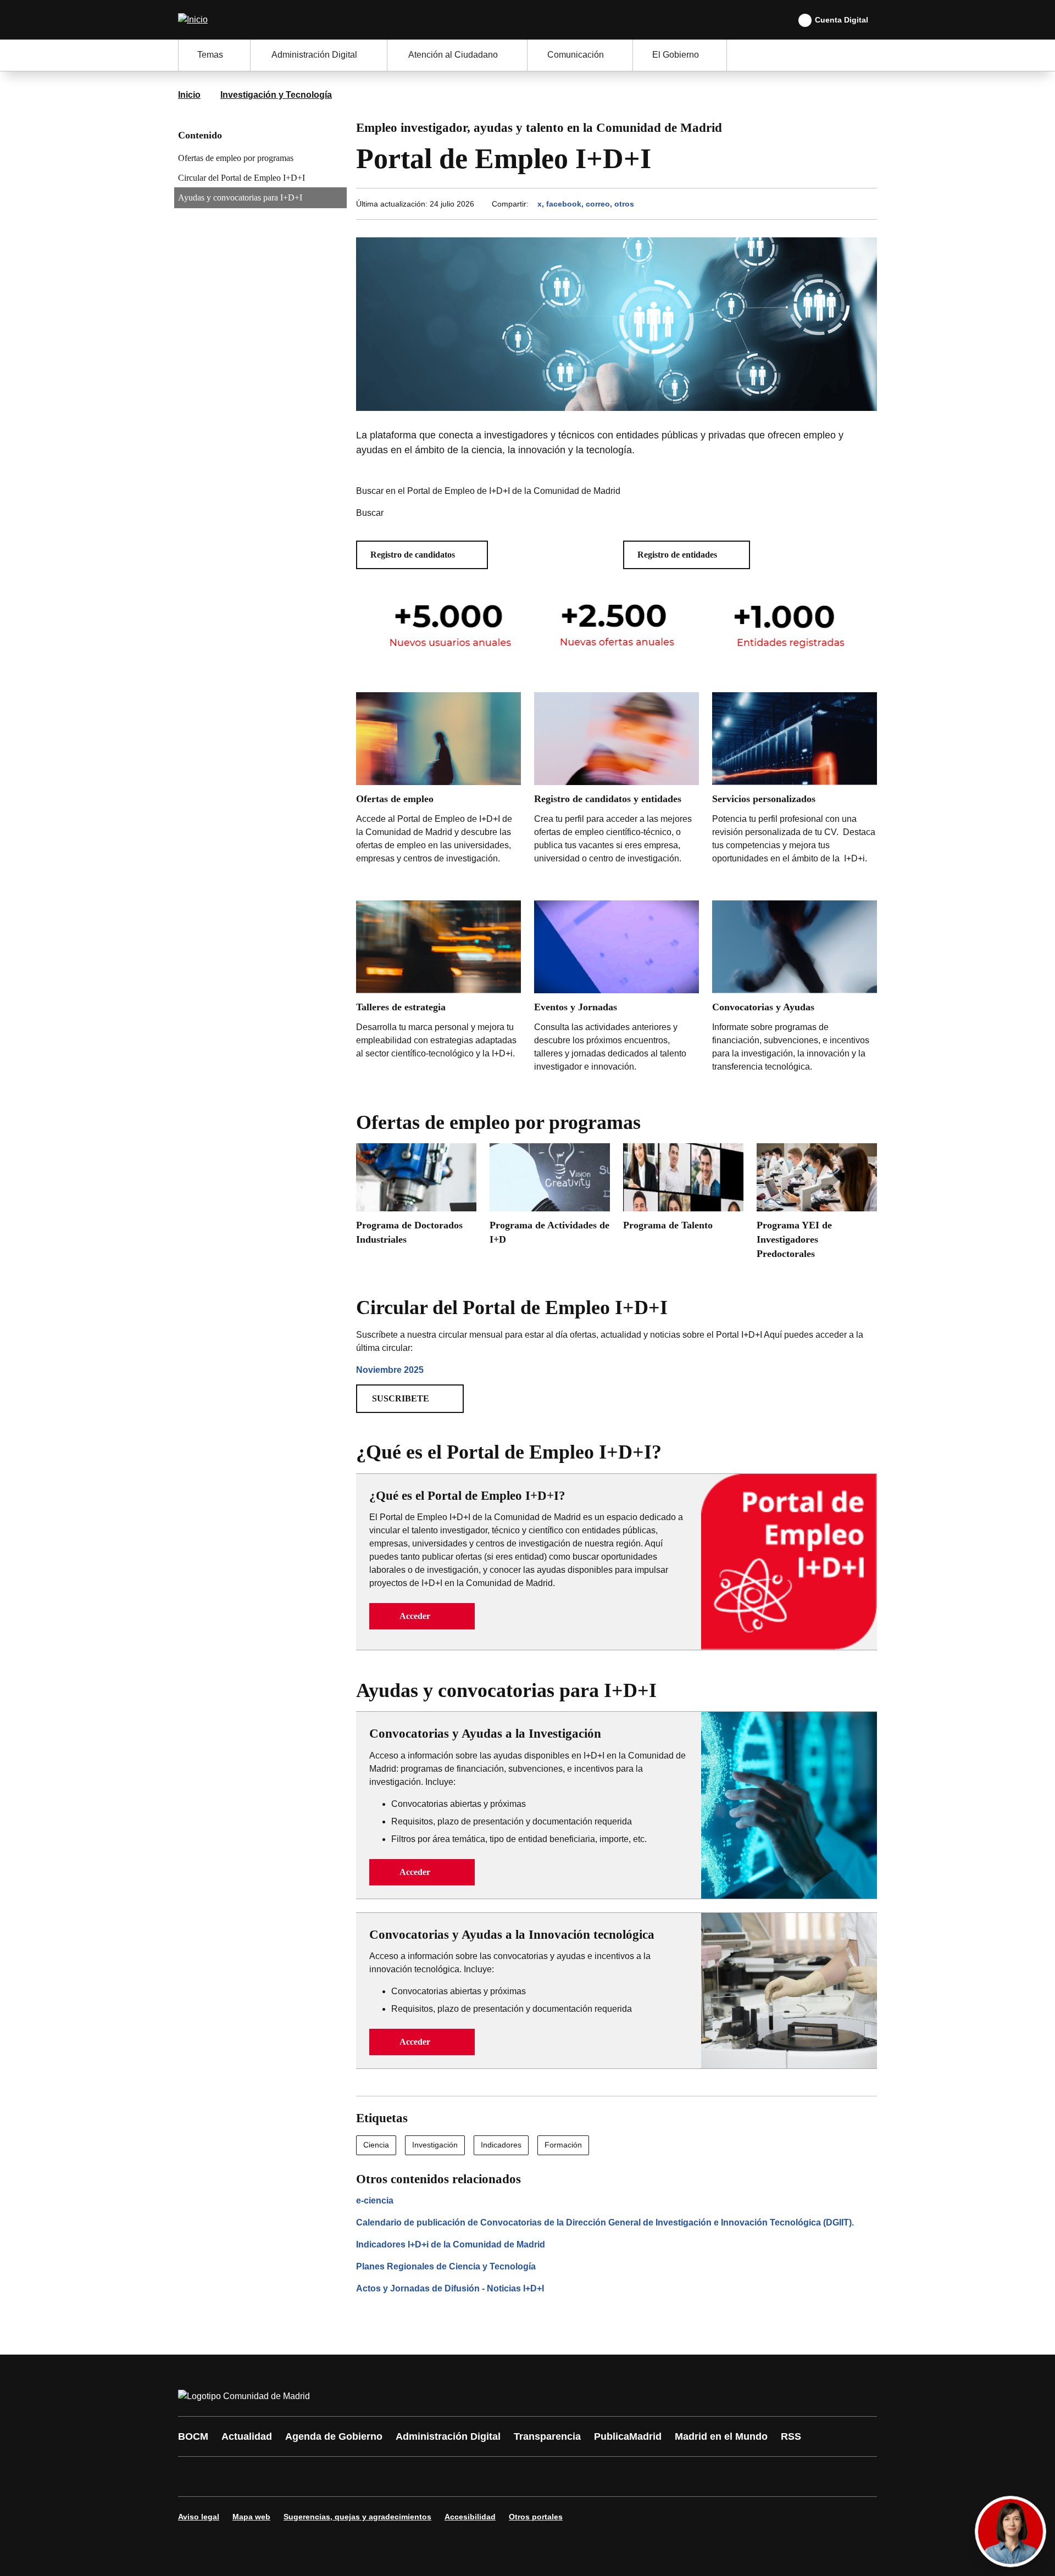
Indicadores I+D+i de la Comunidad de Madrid (451, 2244)
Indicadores (501, 2145)
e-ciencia (375, 2201)
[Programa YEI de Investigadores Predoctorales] (817, 1205)
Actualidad (247, 2436)
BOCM (193, 2436)
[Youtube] (292, 2477)
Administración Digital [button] (314, 55)
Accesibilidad (470, 2517)
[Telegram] (457, 2477)
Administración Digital (448, 2436)
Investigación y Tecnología (276, 95)
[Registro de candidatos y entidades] (617, 781)
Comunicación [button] (576, 55)
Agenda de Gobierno (334, 2436)
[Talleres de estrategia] (438, 991)
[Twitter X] (259, 2477)
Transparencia (547, 2436)
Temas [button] (210, 55)
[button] (422, 555)
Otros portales (536, 2517)
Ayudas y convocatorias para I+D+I (240, 197)
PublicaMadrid (628, 2436)
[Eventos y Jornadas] (617, 989)
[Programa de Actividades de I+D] (550, 1198)
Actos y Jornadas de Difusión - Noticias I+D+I (450, 2288)
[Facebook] (193, 2477)
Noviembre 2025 (390, 1370)
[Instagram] (226, 2477)
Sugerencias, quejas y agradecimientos (357, 2517)
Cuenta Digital (842, 20)
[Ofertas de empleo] (438, 790)
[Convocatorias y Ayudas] (795, 989)
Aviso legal (199, 2517)
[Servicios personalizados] (795, 790)
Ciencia (376, 2145)
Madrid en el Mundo (721, 2436)
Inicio (189, 95)
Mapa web (251, 2517)
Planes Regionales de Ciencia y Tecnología (446, 2266)
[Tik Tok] (391, 2477)
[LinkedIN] (325, 2477)
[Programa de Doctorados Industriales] (416, 1198)
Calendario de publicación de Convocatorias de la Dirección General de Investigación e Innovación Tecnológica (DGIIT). (605, 2222)
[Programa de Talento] (683, 1191)
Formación (563, 2145)
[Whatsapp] (358, 2477)
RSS (791, 2436)
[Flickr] (424, 2477)
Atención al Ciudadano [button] (453, 55)
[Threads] (490, 2477)
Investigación (435, 2145)
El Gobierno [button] (676, 55)
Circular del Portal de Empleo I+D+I (241, 178)
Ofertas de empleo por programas (236, 158)
